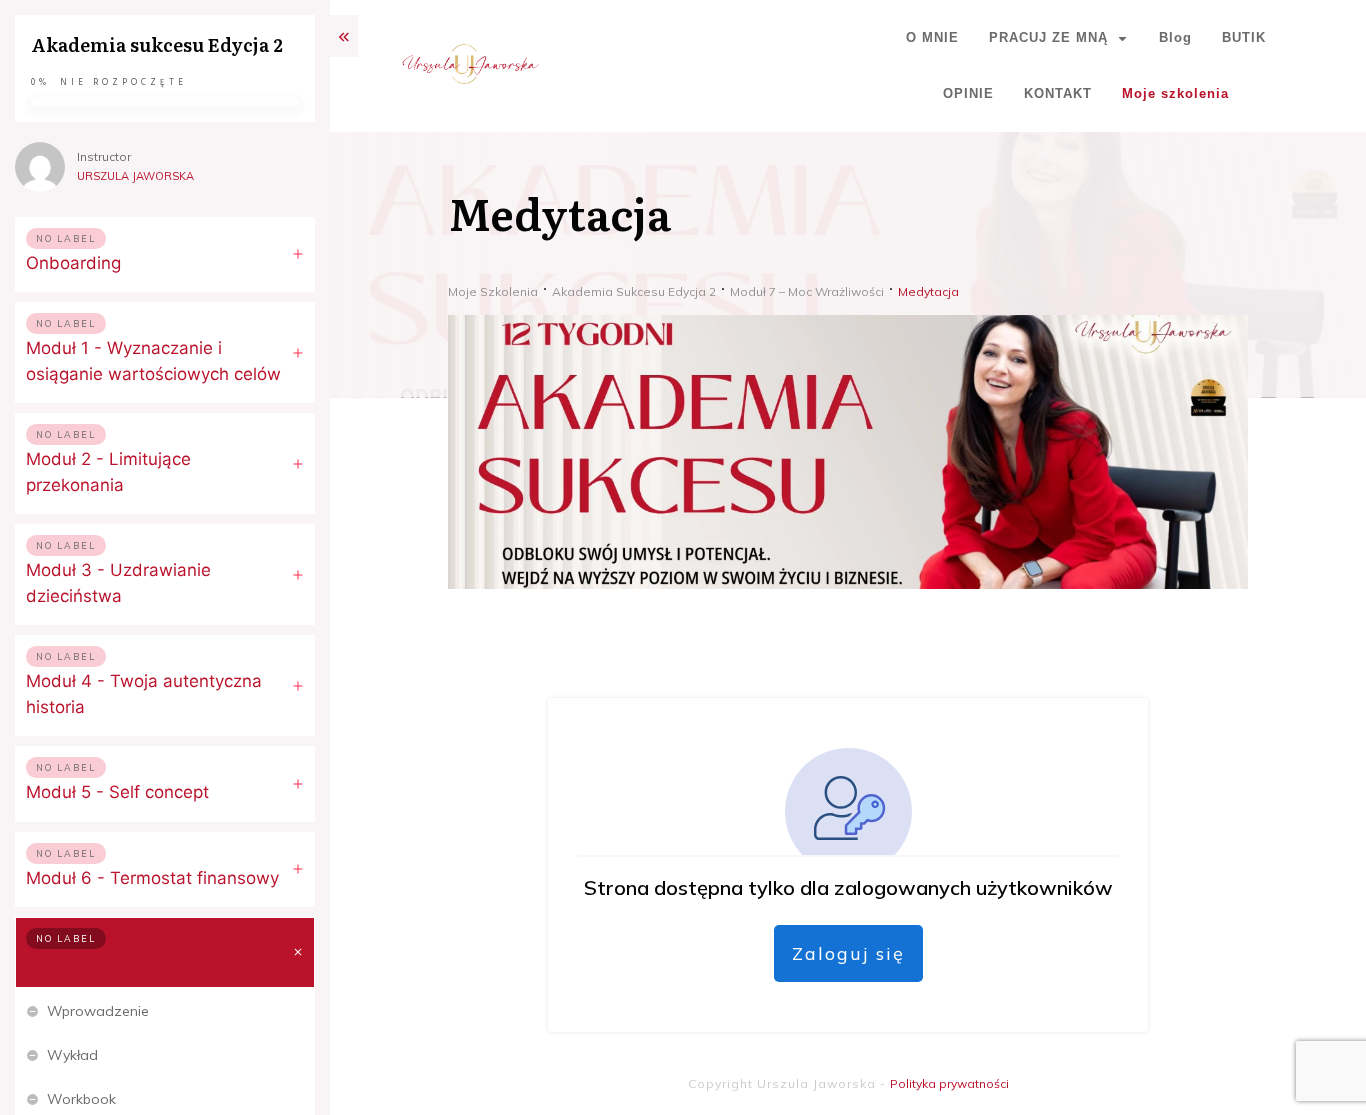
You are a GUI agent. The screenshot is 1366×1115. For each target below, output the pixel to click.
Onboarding (73, 263)
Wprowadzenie (98, 1011)
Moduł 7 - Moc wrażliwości (133, 963)
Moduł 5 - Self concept (117, 792)
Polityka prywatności (949, 1083)
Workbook (81, 1099)
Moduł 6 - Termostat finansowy (152, 878)
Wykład (72, 1055)
